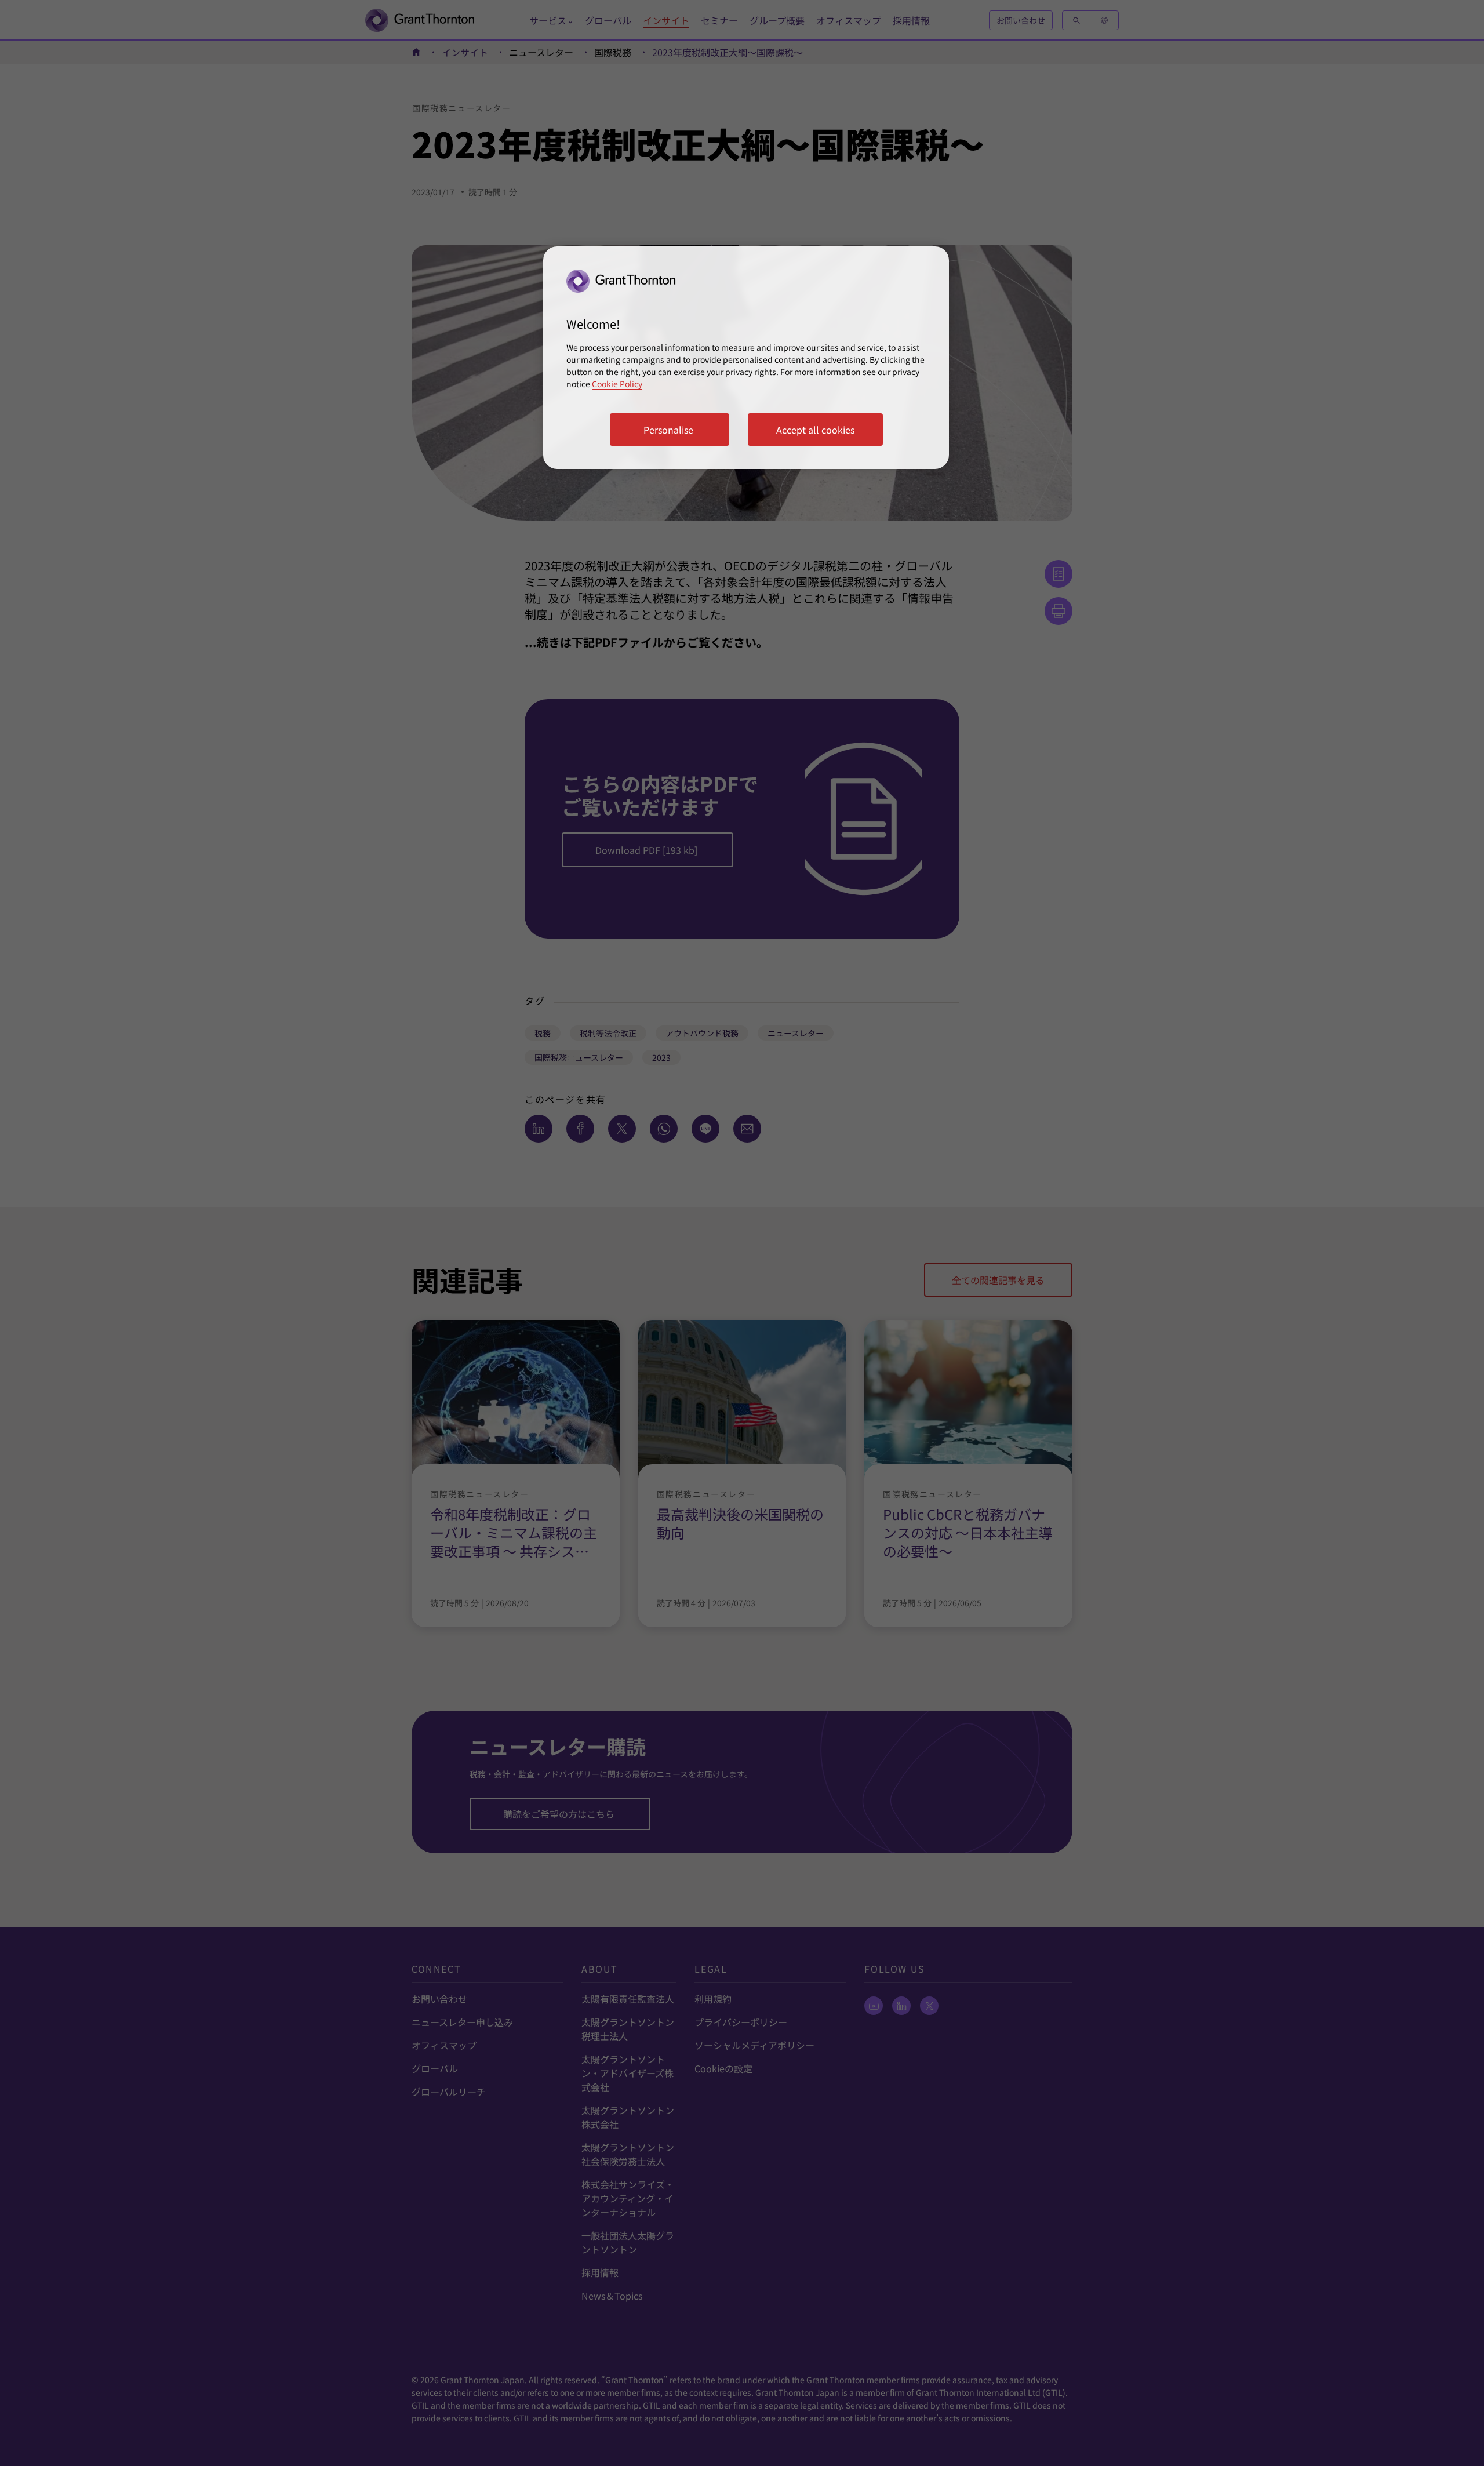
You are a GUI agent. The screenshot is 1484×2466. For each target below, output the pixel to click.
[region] (746, 358)
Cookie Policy (617, 384)
